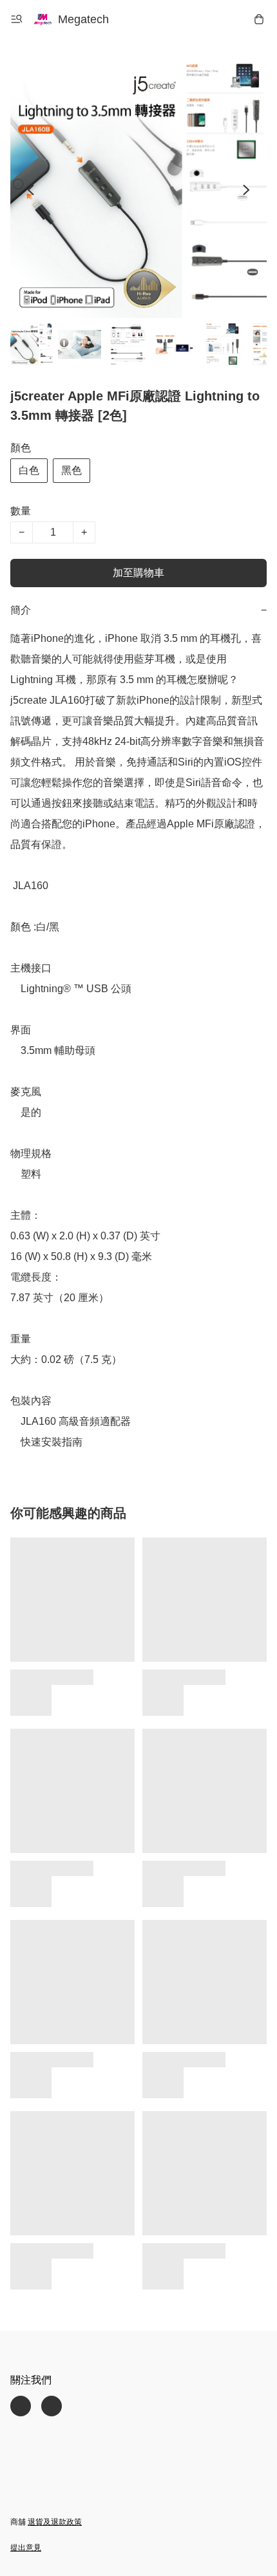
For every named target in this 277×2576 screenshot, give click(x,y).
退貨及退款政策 (55, 2522)
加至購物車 (138, 573)
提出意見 (26, 2548)
